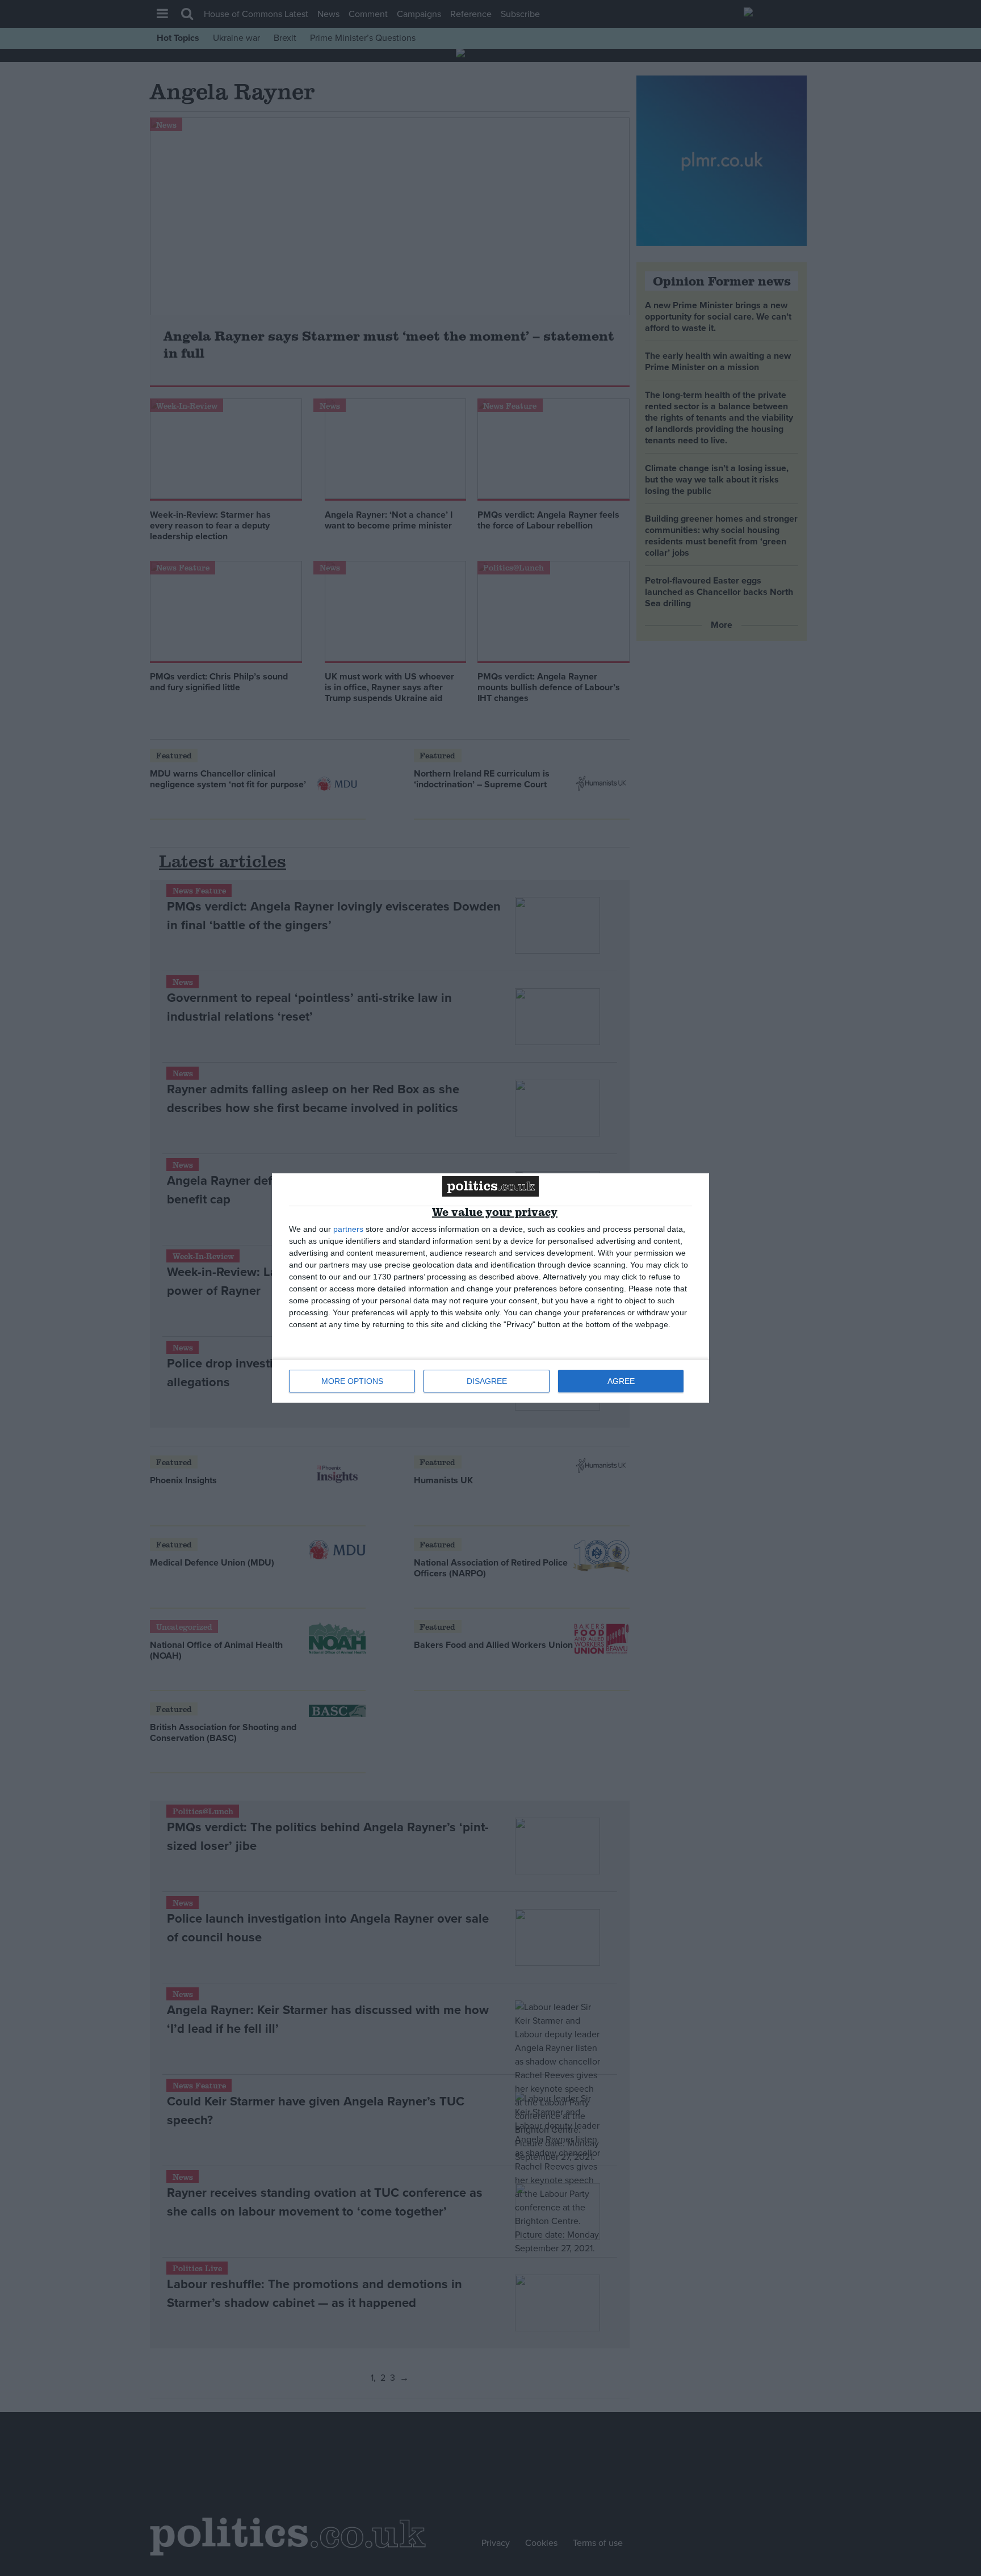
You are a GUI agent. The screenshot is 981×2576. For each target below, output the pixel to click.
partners (348, 1229)
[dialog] (491, 1288)
